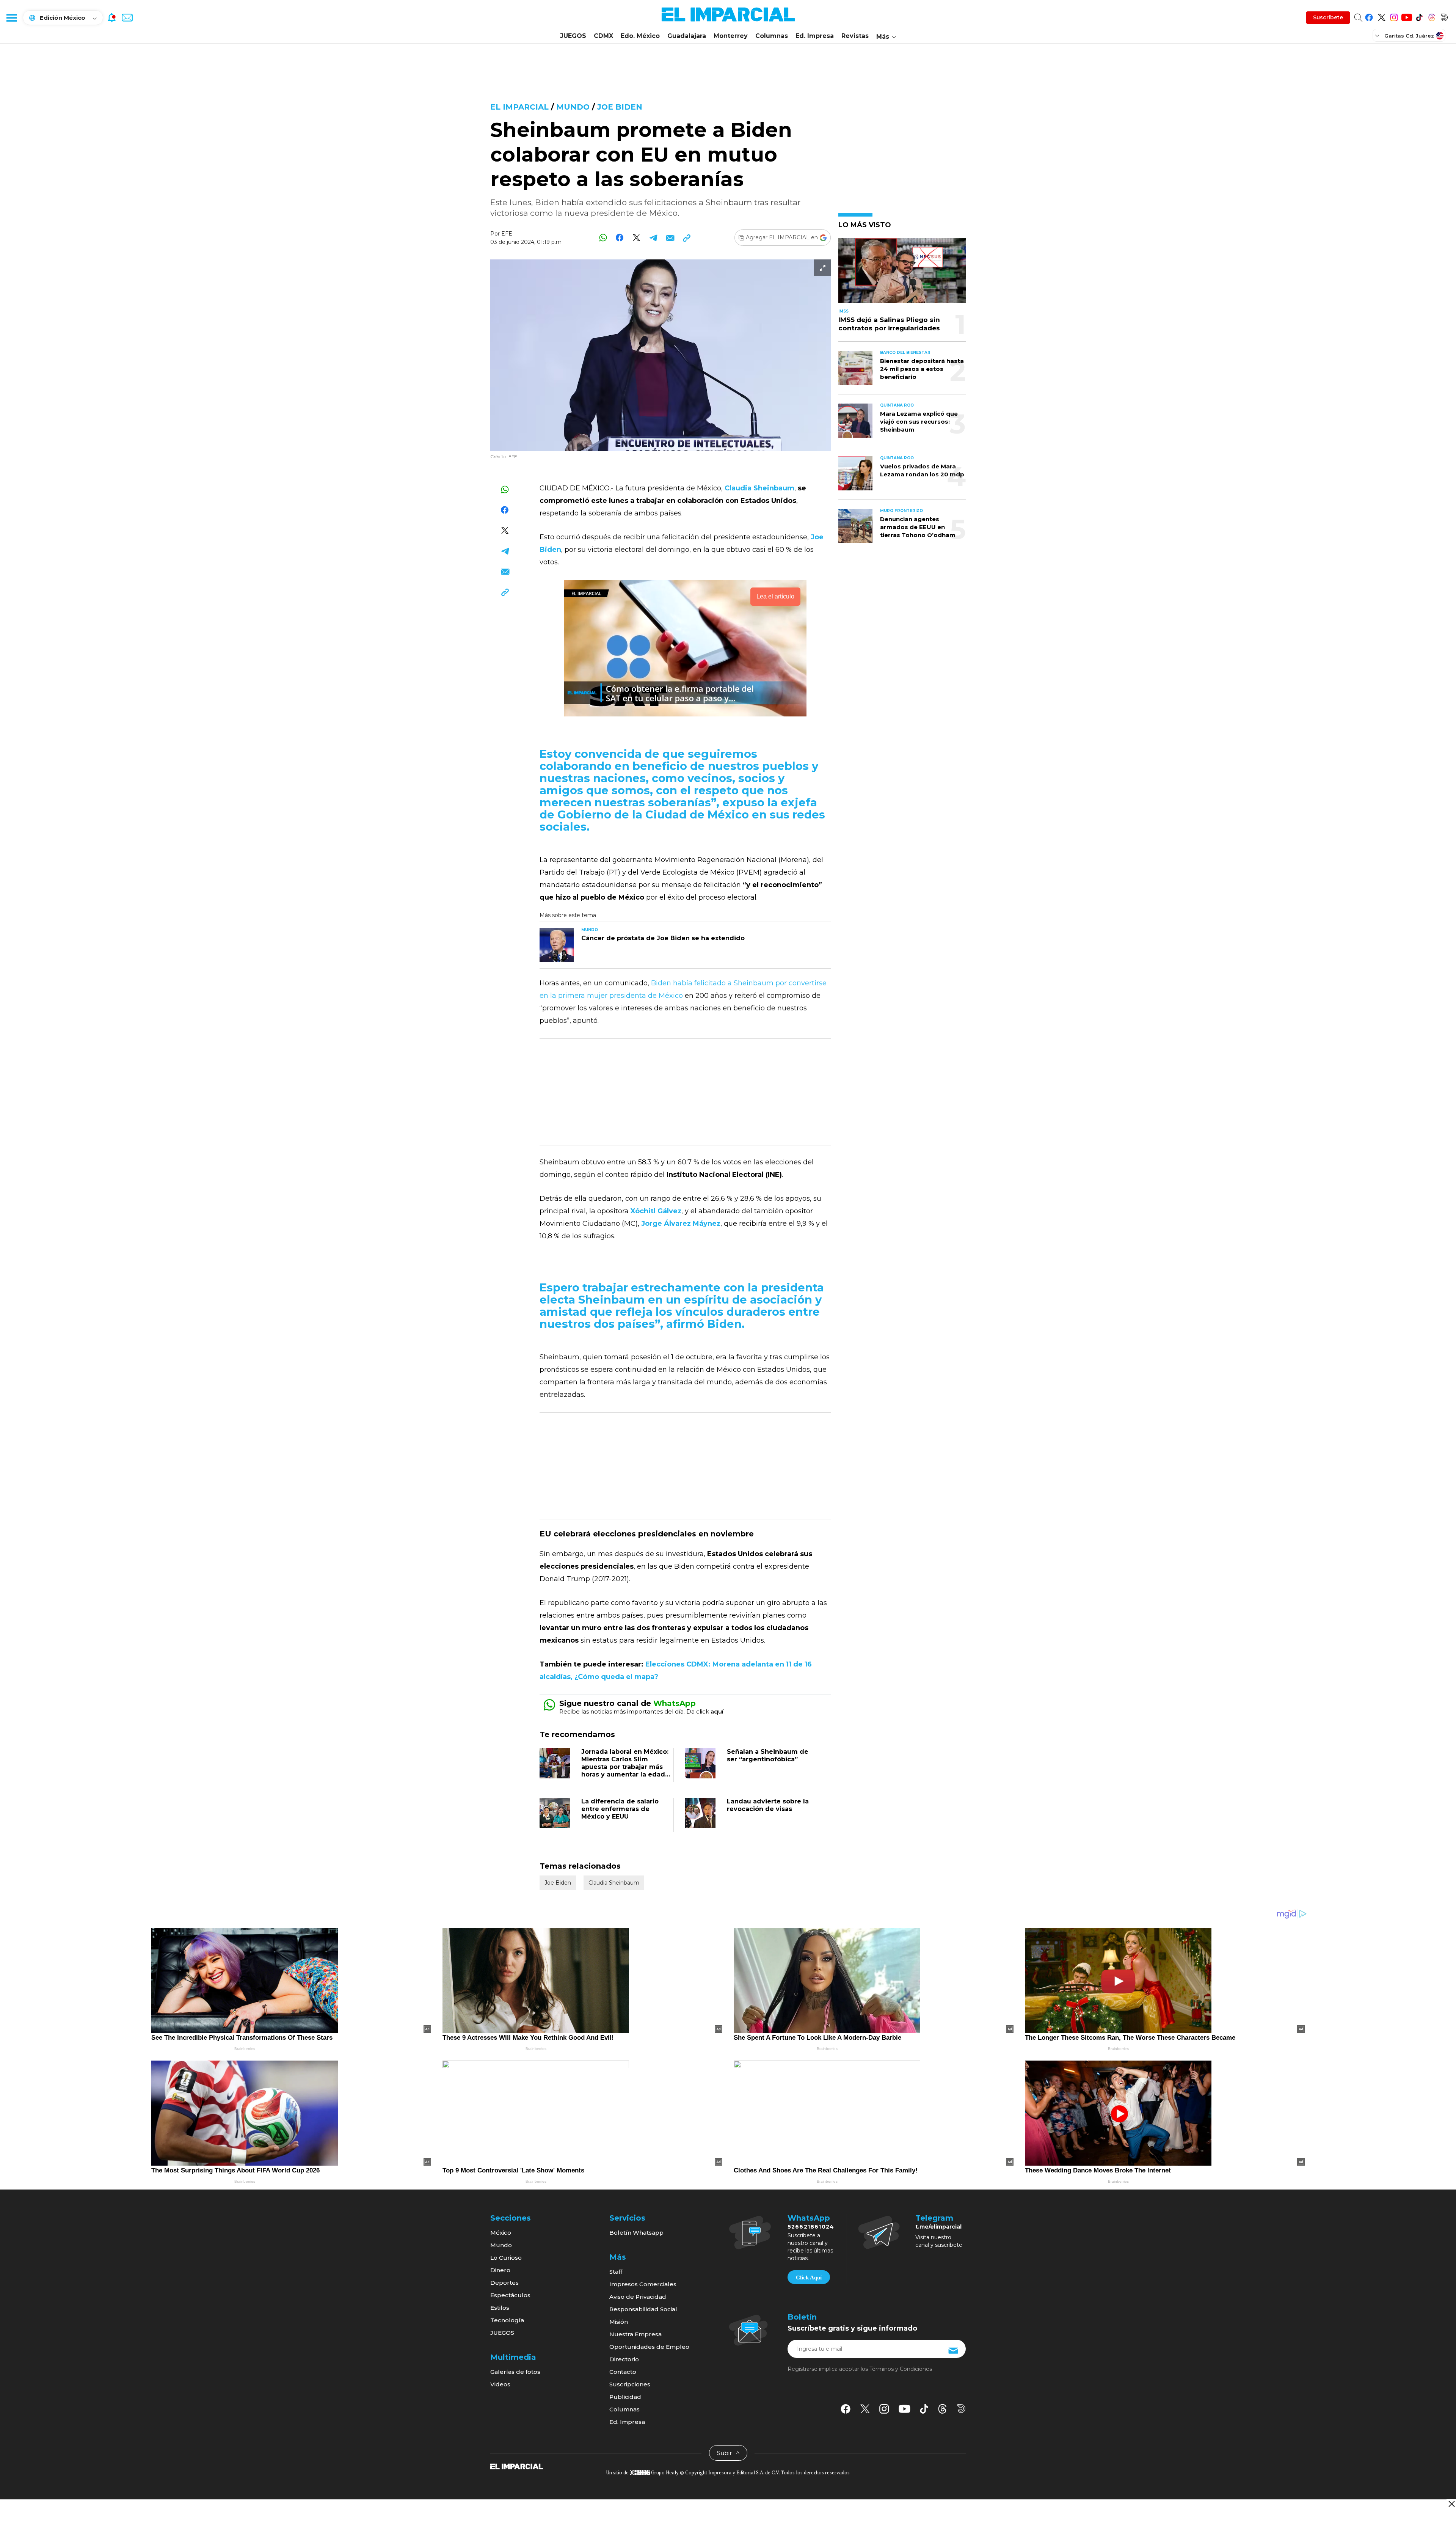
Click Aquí (809, 2278)
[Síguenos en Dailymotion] (1444, 16)
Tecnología (507, 2320)
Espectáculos (510, 2295)
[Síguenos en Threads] (1432, 16)
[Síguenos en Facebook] (1369, 16)
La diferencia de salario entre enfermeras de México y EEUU (620, 1809)
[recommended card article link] (557, 945)
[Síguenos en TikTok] (1419, 16)
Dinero (500, 2270)
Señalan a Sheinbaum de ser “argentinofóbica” (768, 1755)
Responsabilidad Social (643, 2309)
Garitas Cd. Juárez (1409, 36)
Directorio (624, 2359)
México (501, 2233)
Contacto (623, 2372)
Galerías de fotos (515, 2372)
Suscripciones (630, 2384)
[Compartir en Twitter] (636, 238)
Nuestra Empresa (635, 2334)
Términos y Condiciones (901, 2369)
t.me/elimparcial (938, 2227)
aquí (717, 1711)
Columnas (772, 36)
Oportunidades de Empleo (649, 2347)
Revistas (855, 36)
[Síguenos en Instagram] (1394, 16)
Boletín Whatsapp (636, 2233)
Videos (500, 2384)
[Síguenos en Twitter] (1381, 16)
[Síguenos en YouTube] (1407, 16)
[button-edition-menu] (1378, 35)
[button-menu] (11, 17)
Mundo (573, 107)
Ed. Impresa (815, 36)
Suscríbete (1328, 17)
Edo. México (640, 36)
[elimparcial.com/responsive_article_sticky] (1451, 2504)
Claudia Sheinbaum (614, 1883)
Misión (619, 2322)
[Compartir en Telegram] (653, 238)
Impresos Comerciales (643, 2284)
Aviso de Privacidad (638, 2297)
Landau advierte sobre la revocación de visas (768, 1805)
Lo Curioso (506, 2258)
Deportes (504, 2283)
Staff (616, 2272)
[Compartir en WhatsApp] (603, 238)
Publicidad (625, 2397)
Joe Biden (620, 107)
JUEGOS (573, 36)
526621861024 (811, 2227)
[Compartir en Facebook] (620, 238)
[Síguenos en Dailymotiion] (961, 2409)
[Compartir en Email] (670, 238)
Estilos (500, 2308)
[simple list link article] (902, 274)
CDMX (603, 36)
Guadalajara (687, 36)
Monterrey (731, 36)
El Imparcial (519, 107)
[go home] (517, 2466)
